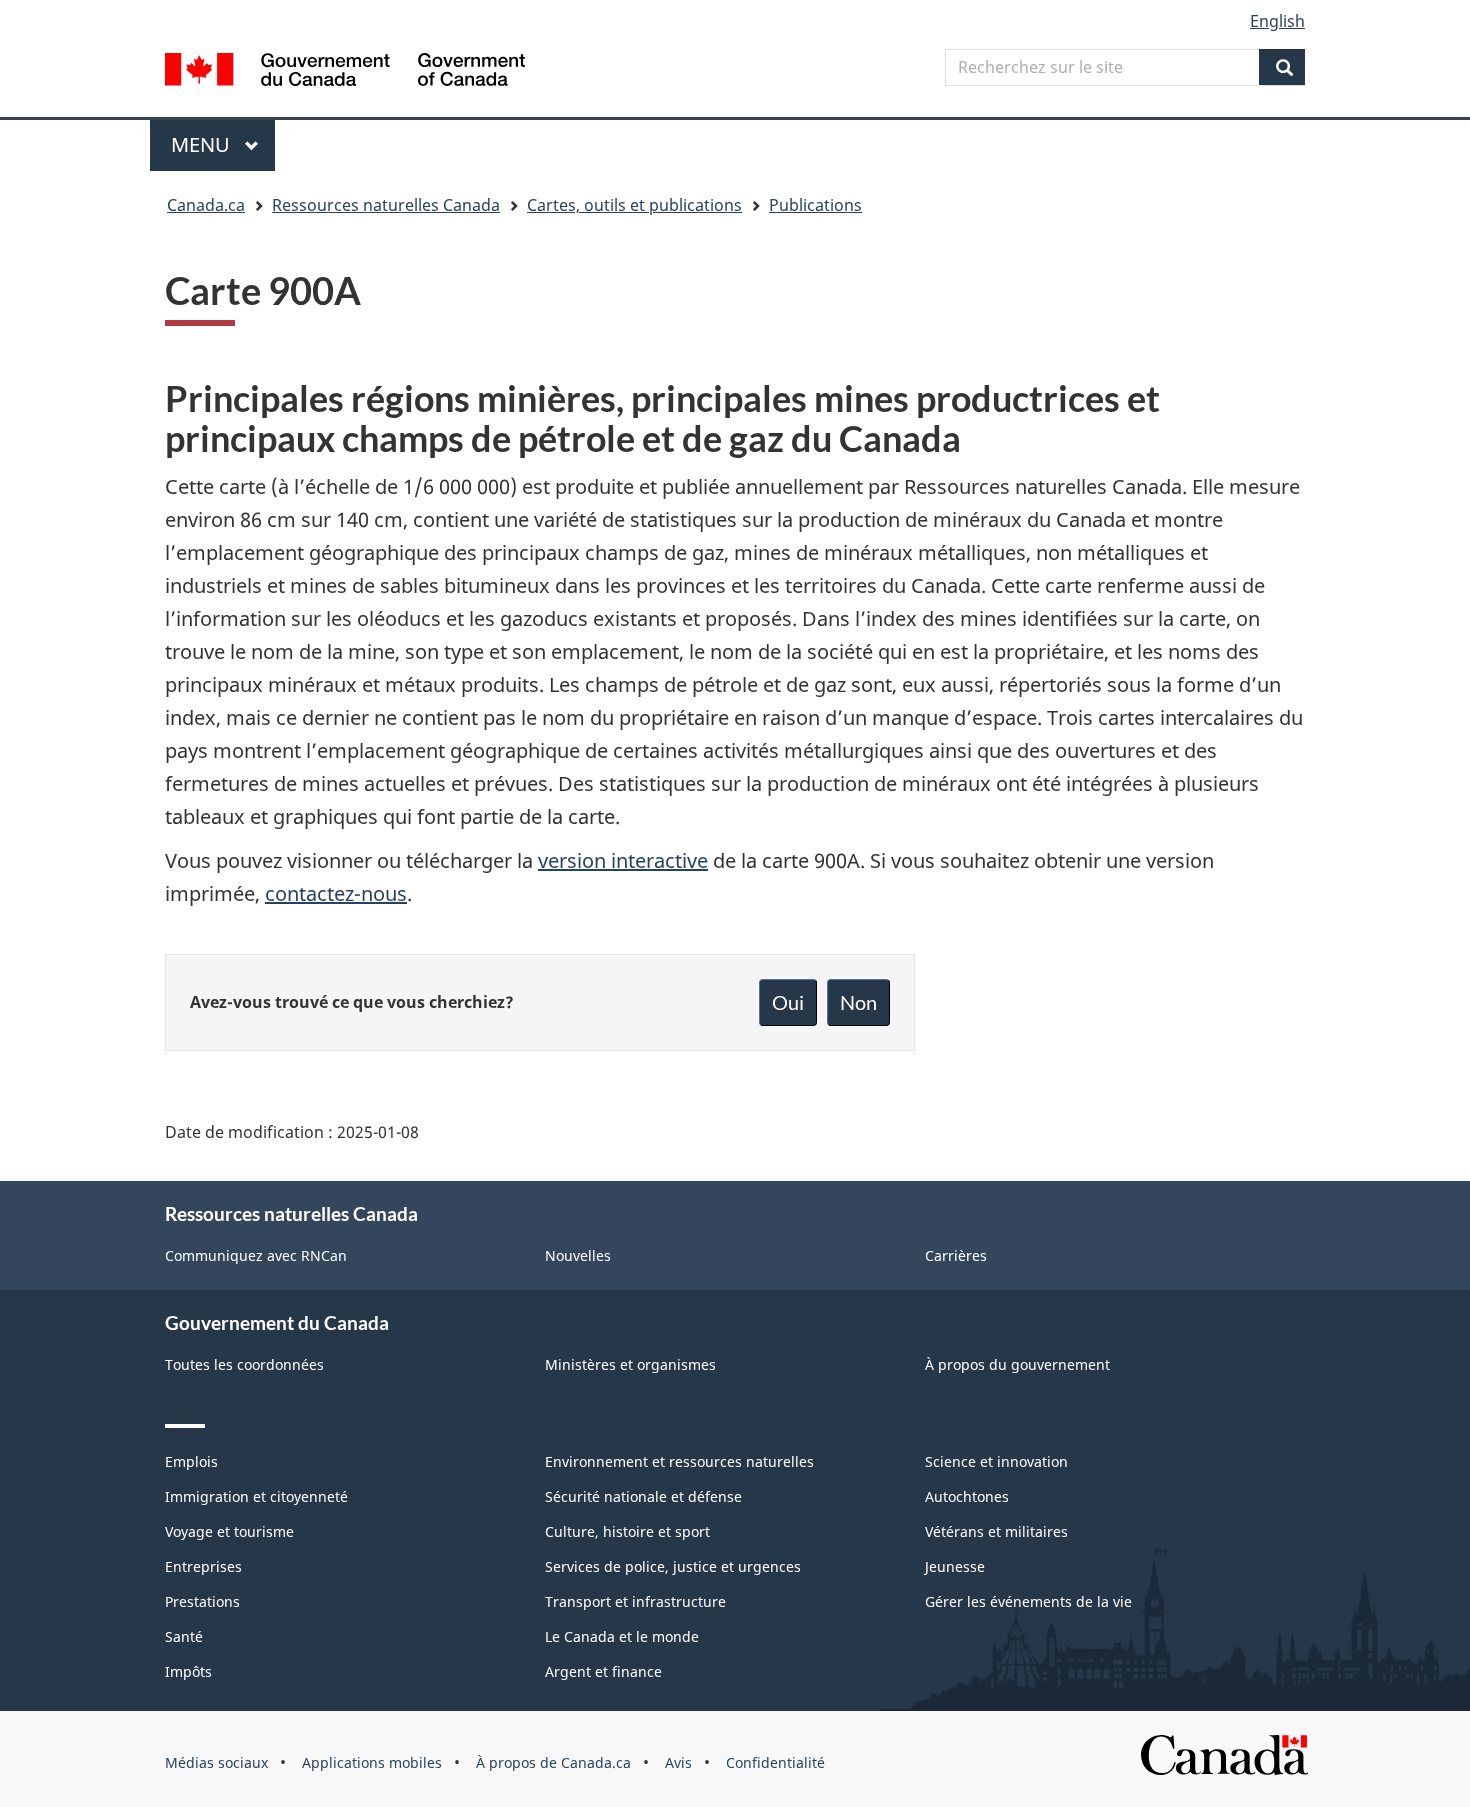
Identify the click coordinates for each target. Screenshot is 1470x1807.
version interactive (623, 860)
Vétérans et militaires (996, 1531)
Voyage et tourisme (229, 1531)
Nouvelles (578, 1255)
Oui (788, 1002)
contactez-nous (336, 893)
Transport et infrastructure (635, 1601)
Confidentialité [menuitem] (775, 1762)
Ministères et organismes (630, 1364)
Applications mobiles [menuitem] (372, 1762)
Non (858, 1002)
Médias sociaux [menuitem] (216, 1762)
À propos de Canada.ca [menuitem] (553, 1762)
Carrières (956, 1255)
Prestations (202, 1601)
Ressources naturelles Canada (386, 205)
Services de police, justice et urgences (673, 1566)
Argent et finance (603, 1671)
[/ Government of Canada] (345, 72)
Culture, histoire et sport (627, 1531)
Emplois (191, 1461)
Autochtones (967, 1496)
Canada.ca (206, 205)
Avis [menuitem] (678, 1762)
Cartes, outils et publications (634, 205)
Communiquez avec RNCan (256, 1255)
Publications (815, 205)
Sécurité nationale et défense (643, 1496)
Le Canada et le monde (622, 1636)
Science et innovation (996, 1461)
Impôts (188, 1671)
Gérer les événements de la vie (1028, 1601)
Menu (223, 144)
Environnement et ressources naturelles (679, 1461)
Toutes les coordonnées (244, 1364)
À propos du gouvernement (1017, 1364)
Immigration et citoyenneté (256, 1496)
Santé (184, 1636)
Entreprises (203, 1566)
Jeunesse (955, 1566)
